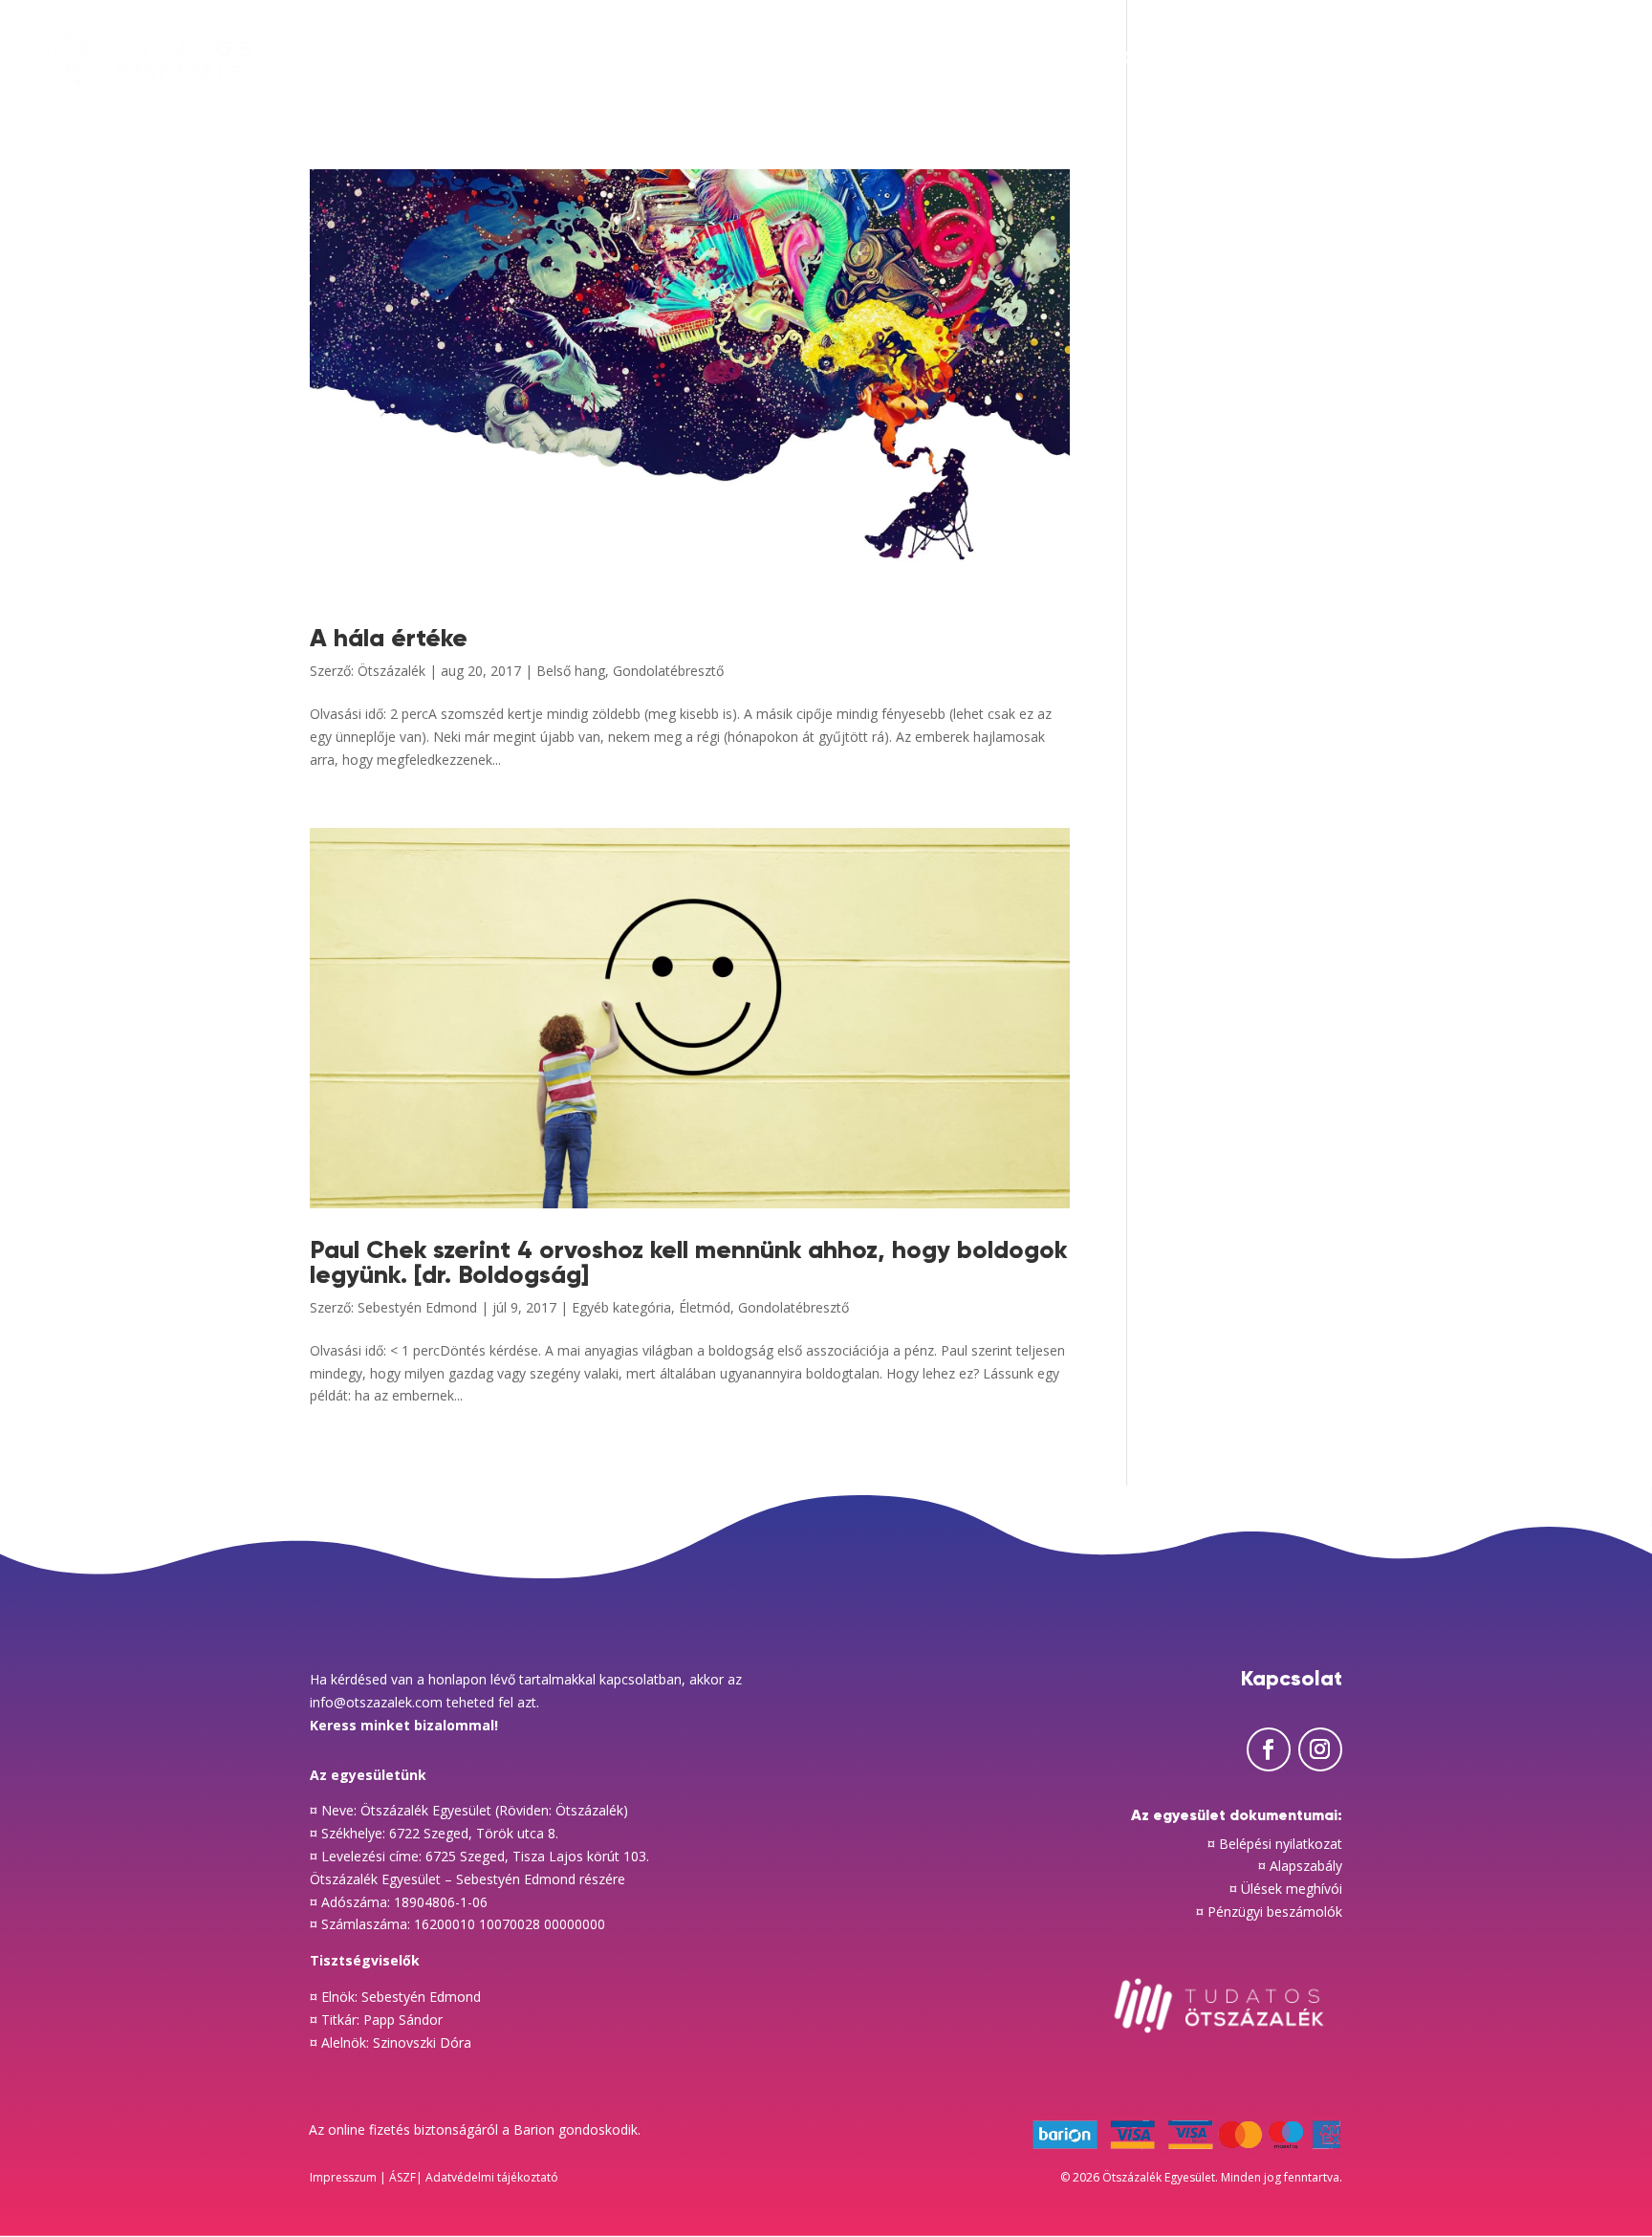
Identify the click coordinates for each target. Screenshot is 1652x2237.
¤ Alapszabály (1300, 1866)
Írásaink (970, 60)
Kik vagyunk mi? (1507, 60)
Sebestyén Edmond (417, 1307)
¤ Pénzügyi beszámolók (1269, 1911)
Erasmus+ (1356, 60)
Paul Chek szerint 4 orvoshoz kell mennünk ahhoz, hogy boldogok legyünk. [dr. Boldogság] (688, 1262)
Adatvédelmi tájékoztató (493, 2177)
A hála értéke (389, 638)
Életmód (705, 1307)
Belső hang (571, 671)
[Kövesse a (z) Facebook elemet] (1269, 1749)
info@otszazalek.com (376, 1702)
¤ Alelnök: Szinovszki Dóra (391, 2042)
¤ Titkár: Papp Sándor (376, 2020)
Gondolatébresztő (668, 671)
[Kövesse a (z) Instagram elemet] (1320, 1749)
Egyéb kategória (621, 1307)
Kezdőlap (855, 60)
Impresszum (345, 2177)
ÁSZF (402, 2177)
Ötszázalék (391, 671)
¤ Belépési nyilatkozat (1275, 1844)
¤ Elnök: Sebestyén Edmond (395, 1997)
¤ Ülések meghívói (1286, 1889)
